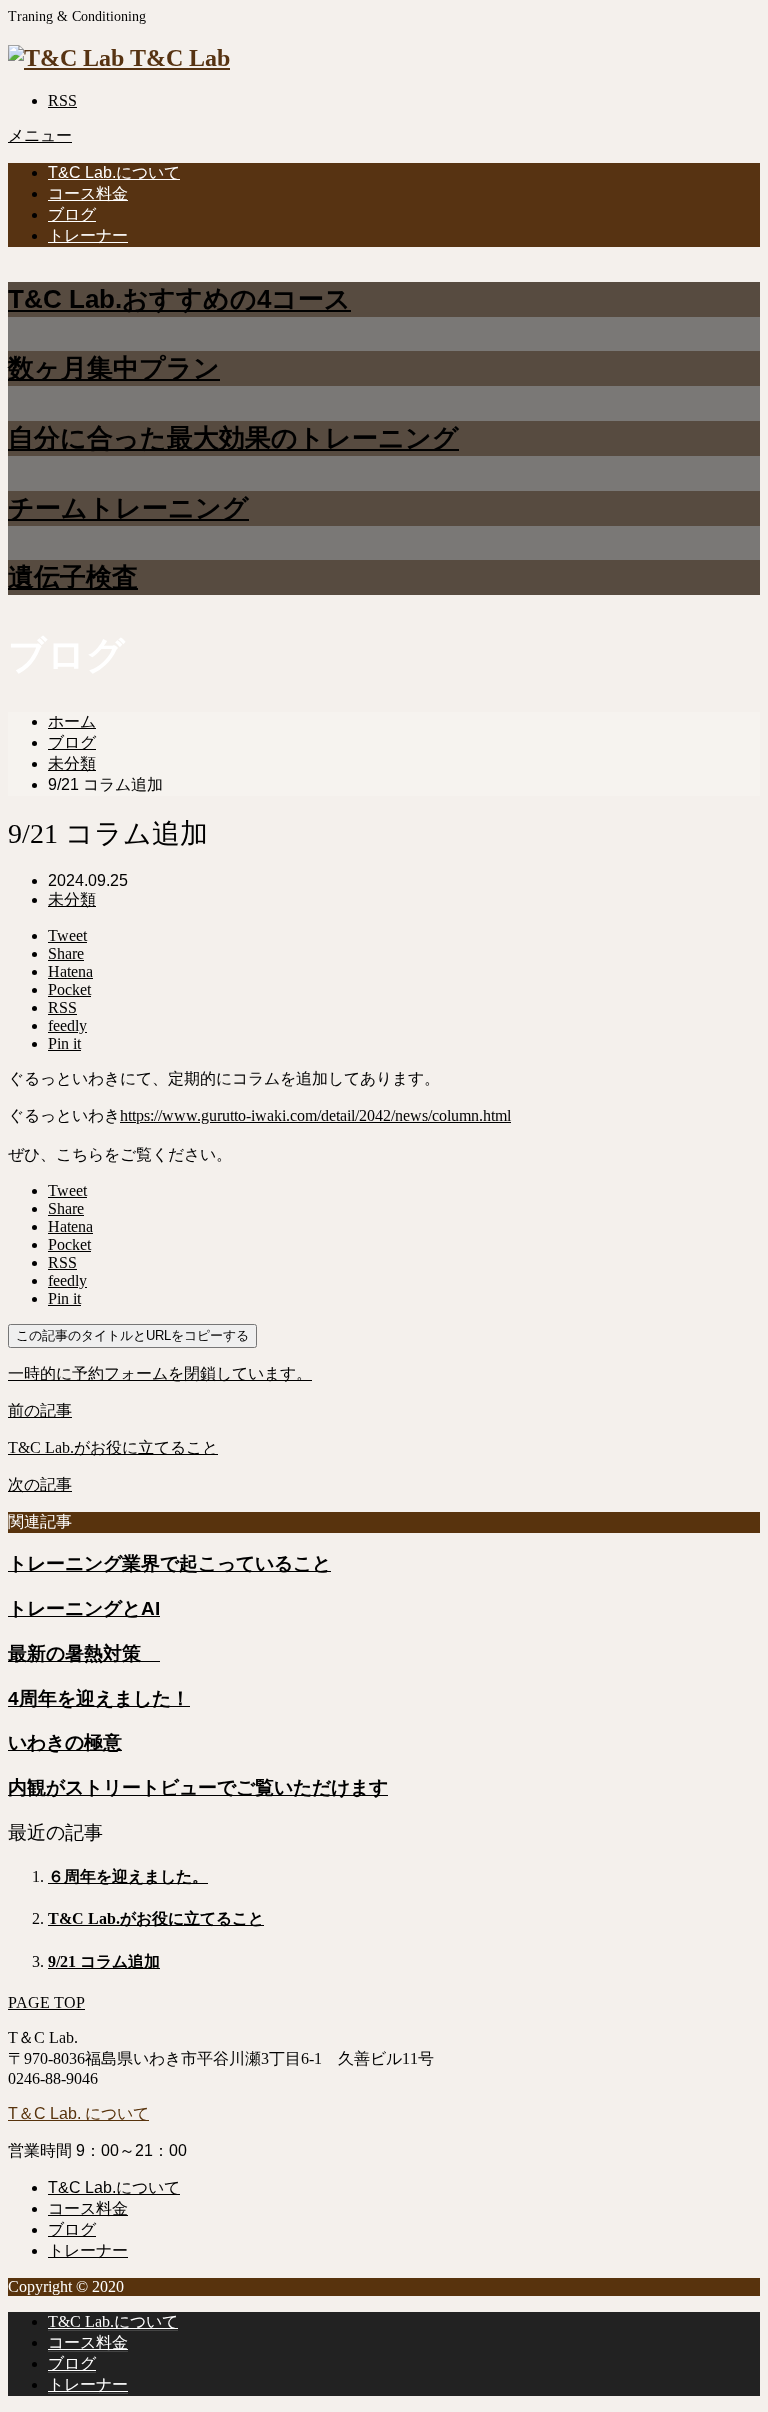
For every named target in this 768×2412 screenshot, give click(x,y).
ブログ (72, 214)
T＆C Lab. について (78, 2113)
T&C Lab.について (114, 172)
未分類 (72, 899)
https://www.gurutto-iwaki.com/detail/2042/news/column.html (315, 1115)
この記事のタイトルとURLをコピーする (132, 1335)
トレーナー (88, 235)
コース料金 (88, 193)
